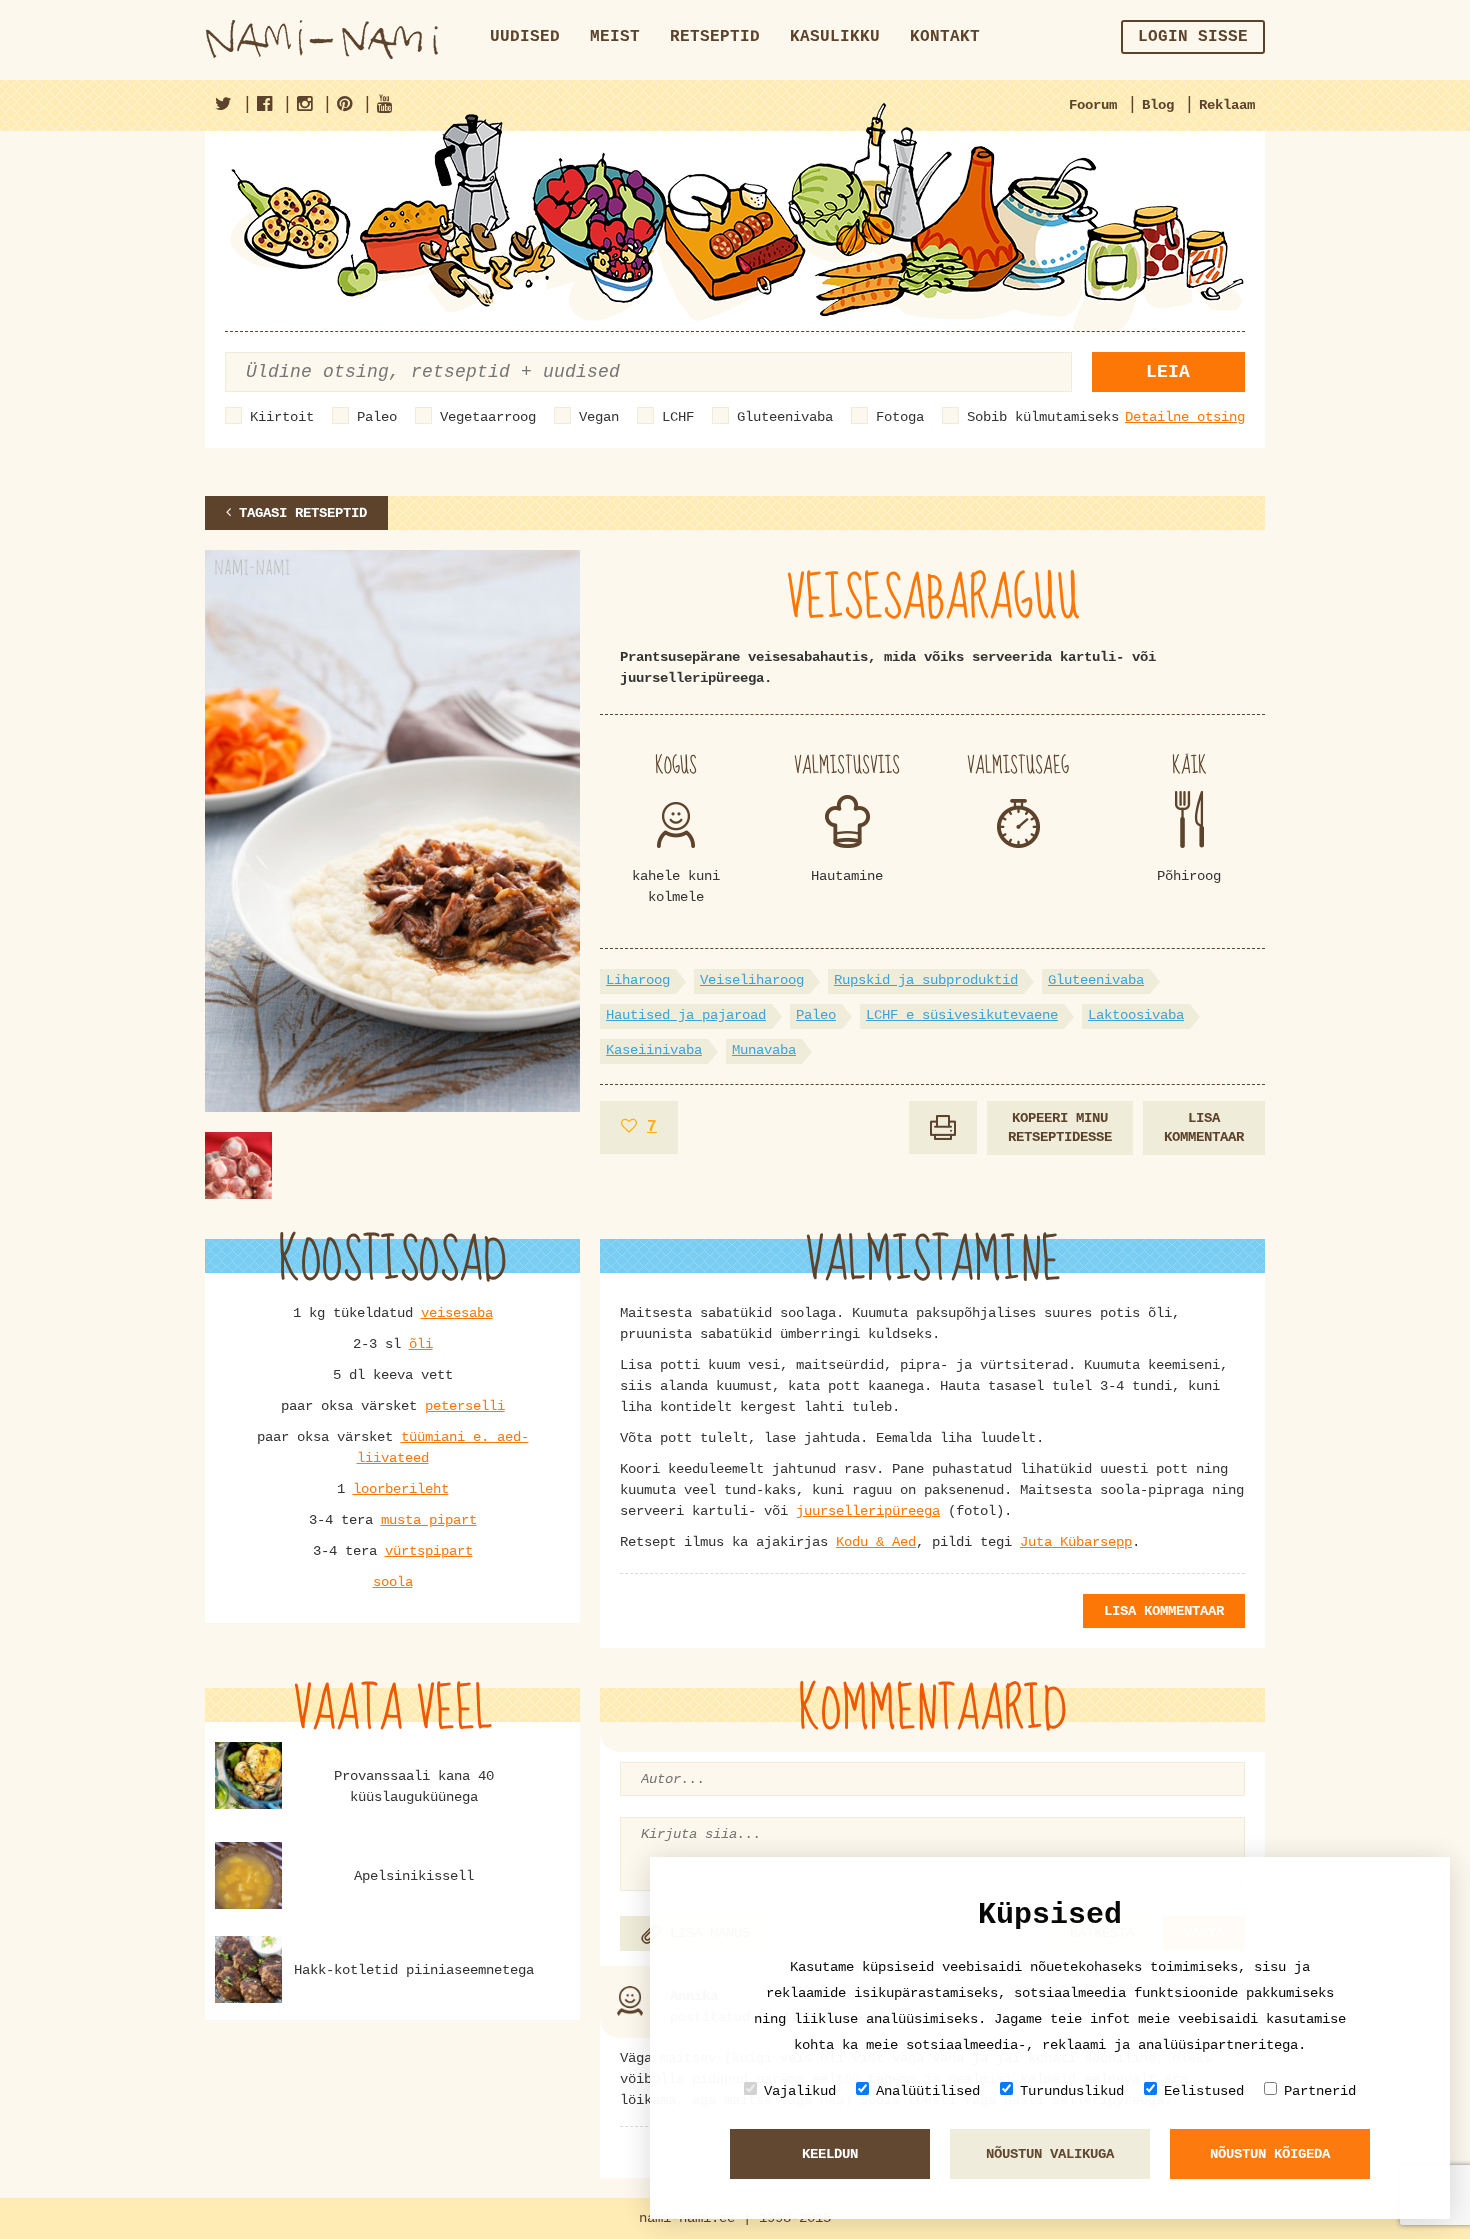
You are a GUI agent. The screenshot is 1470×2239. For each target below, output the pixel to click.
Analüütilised (928, 2091)
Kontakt (945, 37)
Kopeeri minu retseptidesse (1060, 1127)
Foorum (1093, 105)
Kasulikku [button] (835, 37)
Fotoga (900, 417)
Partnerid (1320, 2091)
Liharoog (638, 980)
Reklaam (1227, 105)
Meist (615, 37)
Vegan (599, 417)
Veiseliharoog (752, 980)
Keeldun (830, 2154)
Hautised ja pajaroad (686, 1015)
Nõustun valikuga (1050, 2154)
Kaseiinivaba (654, 1050)
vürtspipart (429, 1551)
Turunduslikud (1072, 2091)
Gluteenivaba (785, 417)
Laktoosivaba (1136, 1015)
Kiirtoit (282, 417)
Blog (1158, 105)
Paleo (377, 417)
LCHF (678, 417)
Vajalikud (800, 2091)
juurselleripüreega (868, 1511)
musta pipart (429, 1520)
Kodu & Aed (876, 1542)
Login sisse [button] (1193, 37)
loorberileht (401, 1489)
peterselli (465, 1406)
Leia (1168, 372)
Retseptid (715, 37)
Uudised (525, 37)
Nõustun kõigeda (1270, 2154)
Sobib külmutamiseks (1043, 417)
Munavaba (764, 1050)
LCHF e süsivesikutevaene (962, 1015)
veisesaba (457, 1313)
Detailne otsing (1185, 417)
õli (421, 1344)
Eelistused (1204, 2091)
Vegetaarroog (488, 417)
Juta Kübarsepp (1076, 1542)
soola (393, 1582)
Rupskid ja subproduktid (926, 980)
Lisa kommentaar (1204, 1127)
